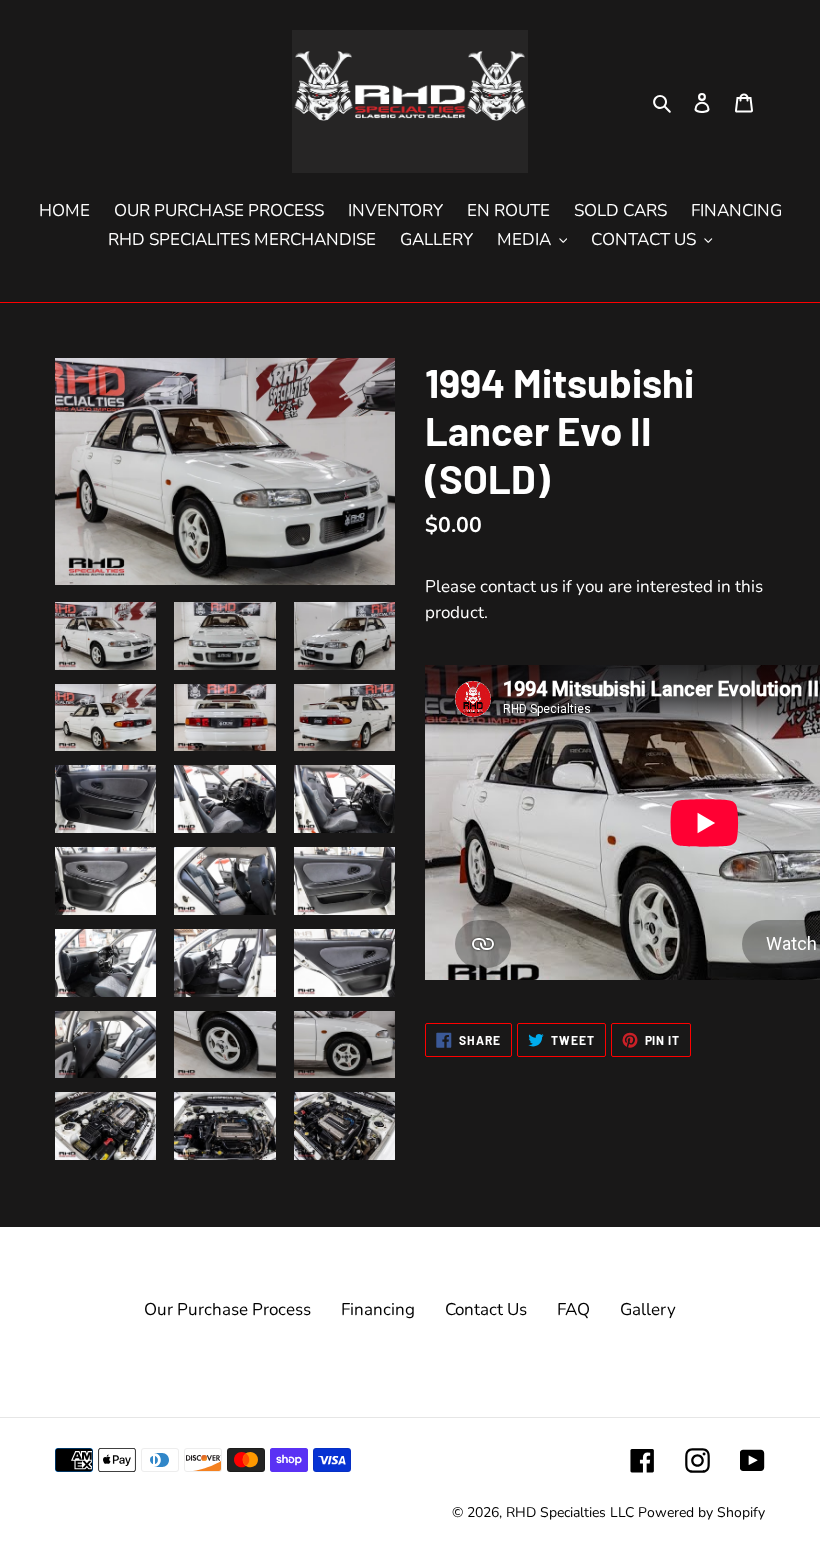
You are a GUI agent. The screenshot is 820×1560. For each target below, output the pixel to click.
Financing (378, 1309)
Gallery (648, 1309)
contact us (519, 586)
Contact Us (486, 1309)
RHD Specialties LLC (570, 1512)
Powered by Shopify (701, 1512)
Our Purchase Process (227, 1309)
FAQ (573, 1309)
